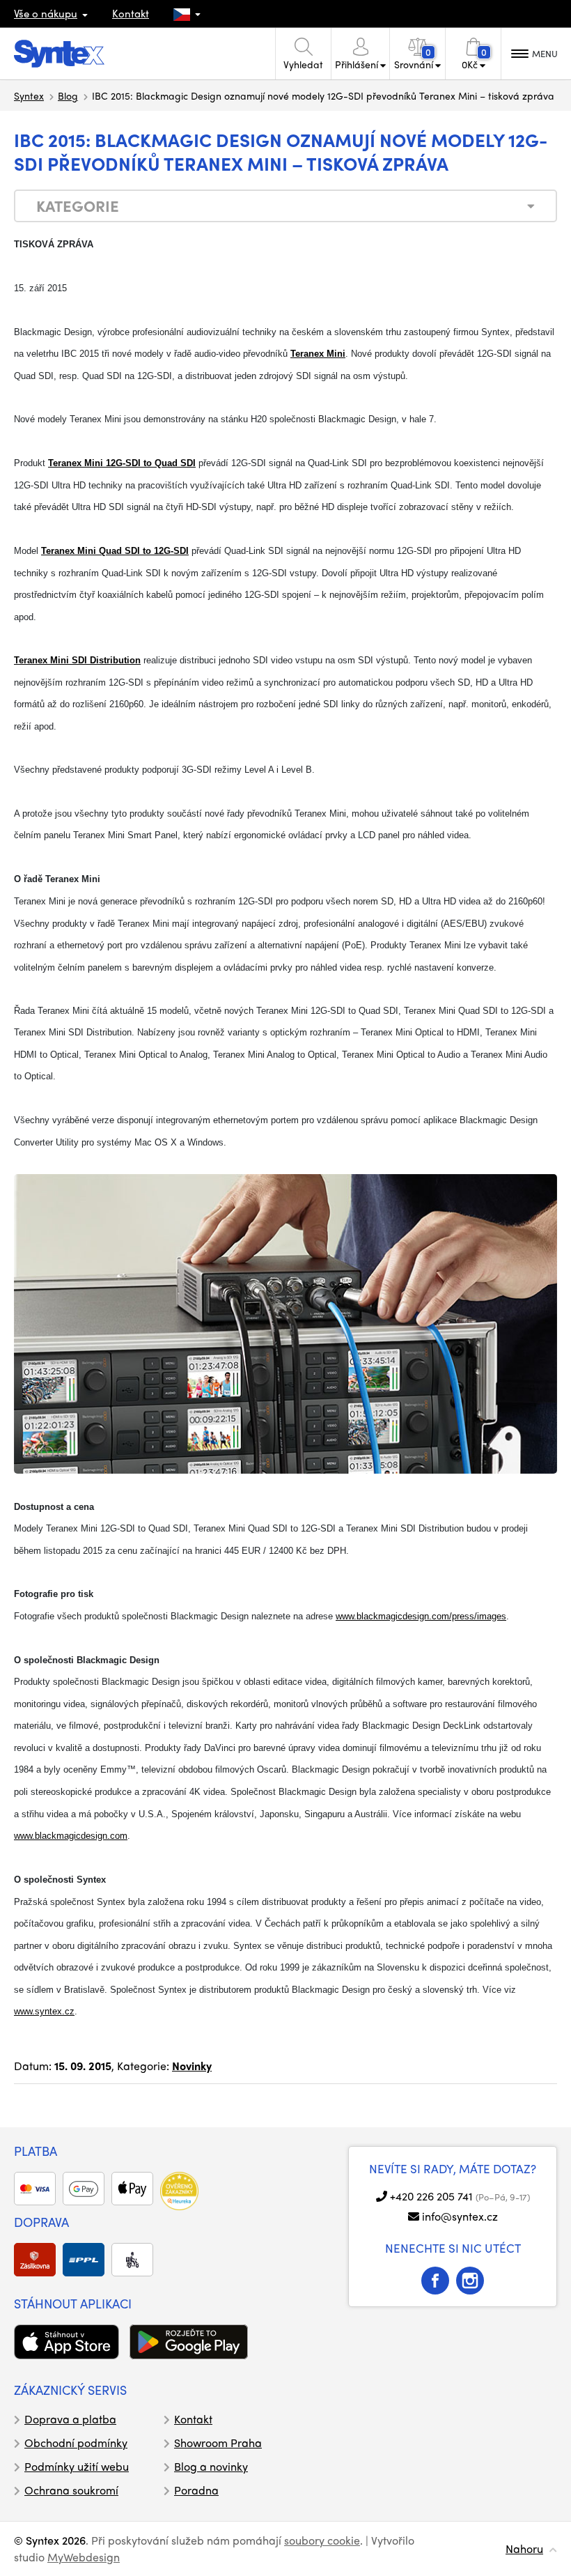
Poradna (196, 2490)
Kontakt (131, 13)
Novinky (192, 2066)
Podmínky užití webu (77, 2466)
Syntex (29, 95)
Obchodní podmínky (76, 2443)
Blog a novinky (211, 2466)
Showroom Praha (218, 2443)
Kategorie (78, 206)
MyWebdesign (84, 2557)
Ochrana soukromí (71, 2490)
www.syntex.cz (44, 2011)
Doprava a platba (70, 2419)
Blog (68, 95)
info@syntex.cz (460, 2216)
